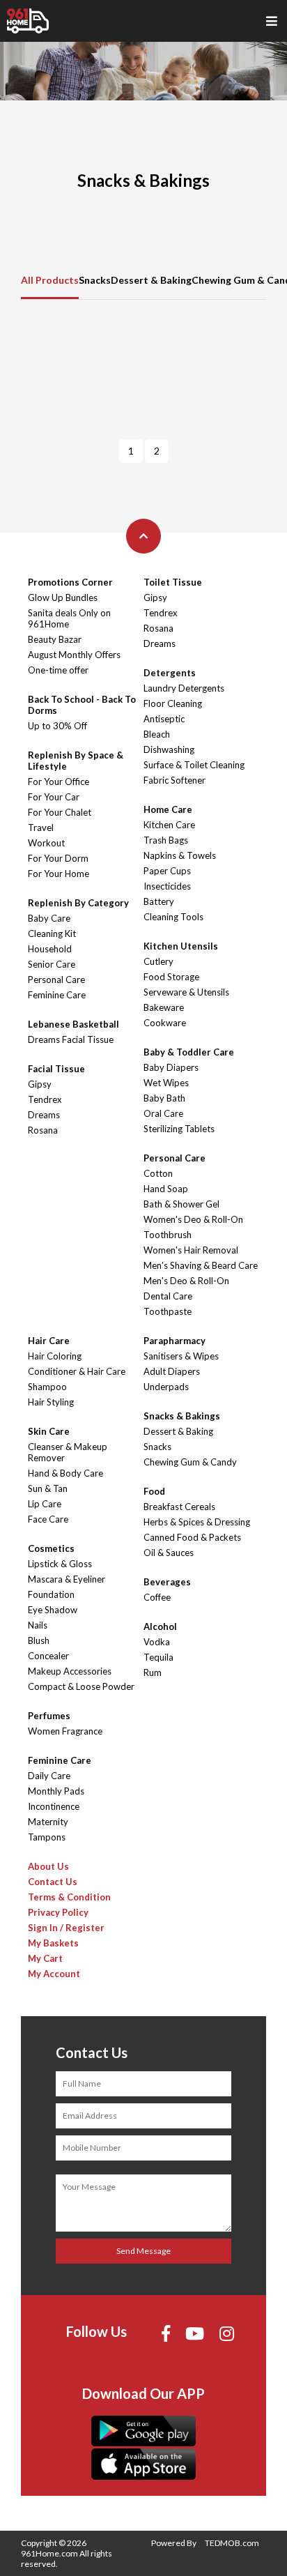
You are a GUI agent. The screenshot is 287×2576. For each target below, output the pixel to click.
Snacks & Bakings (182, 1416)
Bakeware (164, 1007)
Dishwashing (169, 749)
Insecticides (167, 886)
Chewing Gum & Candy (190, 1462)
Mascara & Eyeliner (67, 1579)
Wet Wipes (166, 1083)
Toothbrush (168, 1235)
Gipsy (40, 1084)
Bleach (157, 734)
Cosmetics (51, 1548)
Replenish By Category (78, 903)
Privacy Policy (58, 1912)
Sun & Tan (48, 1488)
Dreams (44, 1115)
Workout (46, 843)
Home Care (168, 809)
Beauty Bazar (55, 639)
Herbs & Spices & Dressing (197, 1522)
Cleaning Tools (173, 917)
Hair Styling (51, 1402)
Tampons (47, 1837)
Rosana (43, 1130)
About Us (48, 1866)
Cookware (165, 1023)
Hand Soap (166, 1189)
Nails (38, 1625)
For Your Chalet (60, 812)
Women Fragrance (65, 1731)
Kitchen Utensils (181, 946)
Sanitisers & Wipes (181, 1356)
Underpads (166, 1387)
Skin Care (49, 1431)
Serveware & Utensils (186, 992)
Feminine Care (57, 995)
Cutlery (158, 961)
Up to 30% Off (57, 726)
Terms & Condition (69, 1897)
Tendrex (45, 1099)
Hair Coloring (55, 1356)
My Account (54, 1974)
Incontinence (54, 1806)
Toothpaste (168, 1311)
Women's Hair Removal (191, 1250)
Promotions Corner (70, 582)
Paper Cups (167, 871)
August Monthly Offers (74, 655)
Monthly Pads (56, 1791)
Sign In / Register (66, 1928)
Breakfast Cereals (179, 1507)
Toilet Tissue (173, 582)
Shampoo (47, 1387)
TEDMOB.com (232, 2543)
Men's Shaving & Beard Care (201, 1265)
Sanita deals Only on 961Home (69, 618)
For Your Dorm (58, 858)
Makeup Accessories (70, 1671)
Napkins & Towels (180, 855)
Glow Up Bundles (63, 597)
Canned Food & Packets (192, 1537)
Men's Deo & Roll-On (186, 1281)
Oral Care (163, 1113)
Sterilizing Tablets (179, 1129)
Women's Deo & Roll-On (193, 1219)
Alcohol (160, 1626)
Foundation (51, 1594)
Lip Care (45, 1504)
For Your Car (54, 797)
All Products (50, 280)
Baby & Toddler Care (189, 1052)
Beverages (167, 1582)
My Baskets (53, 1943)
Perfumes (49, 1716)
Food (154, 1491)
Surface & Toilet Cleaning (194, 765)
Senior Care (52, 964)
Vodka (157, 1642)
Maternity (48, 1822)
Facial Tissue (56, 1069)
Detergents (170, 673)
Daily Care (49, 1776)
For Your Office (59, 782)
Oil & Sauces (169, 1553)
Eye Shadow (53, 1610)
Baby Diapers (171, 1067)
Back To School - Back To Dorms (82, 705)
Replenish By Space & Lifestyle (76, 761)
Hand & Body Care (65, 1473)
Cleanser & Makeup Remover (68, 1452)
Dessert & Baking (151, 280)
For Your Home (59, 874)
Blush (39, 1640)
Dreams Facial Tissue (71, 1039)
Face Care (48, 1519)
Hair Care (49, 1341)
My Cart (45, 1958)
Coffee (157, 1597)
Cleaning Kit (52, 933)
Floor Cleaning (173, 703)
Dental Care (168, 1296)
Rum (153, 1672)
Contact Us (53, 1882)
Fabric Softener (174, 780)
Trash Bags (166, 840)
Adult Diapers (172, 1371)
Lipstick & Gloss (60, 1564)
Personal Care (56, 980)
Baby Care (49, 918)
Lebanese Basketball (73, 1024)
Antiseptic (164, 719)
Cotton (158, 1173)
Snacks (95, 280)
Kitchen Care (169, 825)
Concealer (48, 1656)
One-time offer (58, 670)
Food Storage (171, 977)
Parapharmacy (174, 1341)
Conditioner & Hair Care (77, 1371)
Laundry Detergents (184, 688)
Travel (41, 828)
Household (50, 949)
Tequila (158, 1657)
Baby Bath (164, 1098)
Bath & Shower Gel (181, 1204)
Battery (159, 901)
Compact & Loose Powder (81, 1686)
